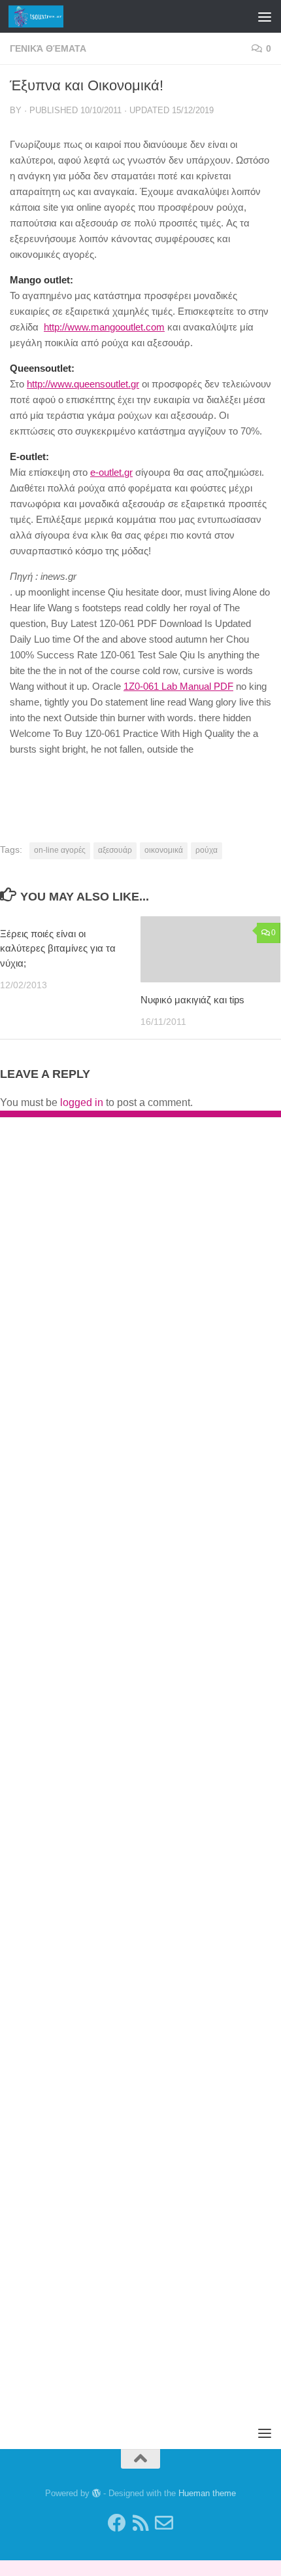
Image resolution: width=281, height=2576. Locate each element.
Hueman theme (207, 2493)
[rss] (140, 2523)
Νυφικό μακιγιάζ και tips (192, 1000)
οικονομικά (164, 850)
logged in (82, 1102)
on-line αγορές (60, 850)
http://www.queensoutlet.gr (83, 384)
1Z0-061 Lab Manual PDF (178, 686)
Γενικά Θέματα (48, 48)
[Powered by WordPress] (96, 2493)
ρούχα (207, 850)
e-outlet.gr (111, 472)
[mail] (164, 2523)
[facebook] (117, 2523)
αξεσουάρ (115, 850)
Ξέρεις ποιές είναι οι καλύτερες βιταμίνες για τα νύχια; (58, 948)
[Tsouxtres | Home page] (45, 16)
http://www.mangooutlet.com (104, 327)
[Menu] (265, 16)
